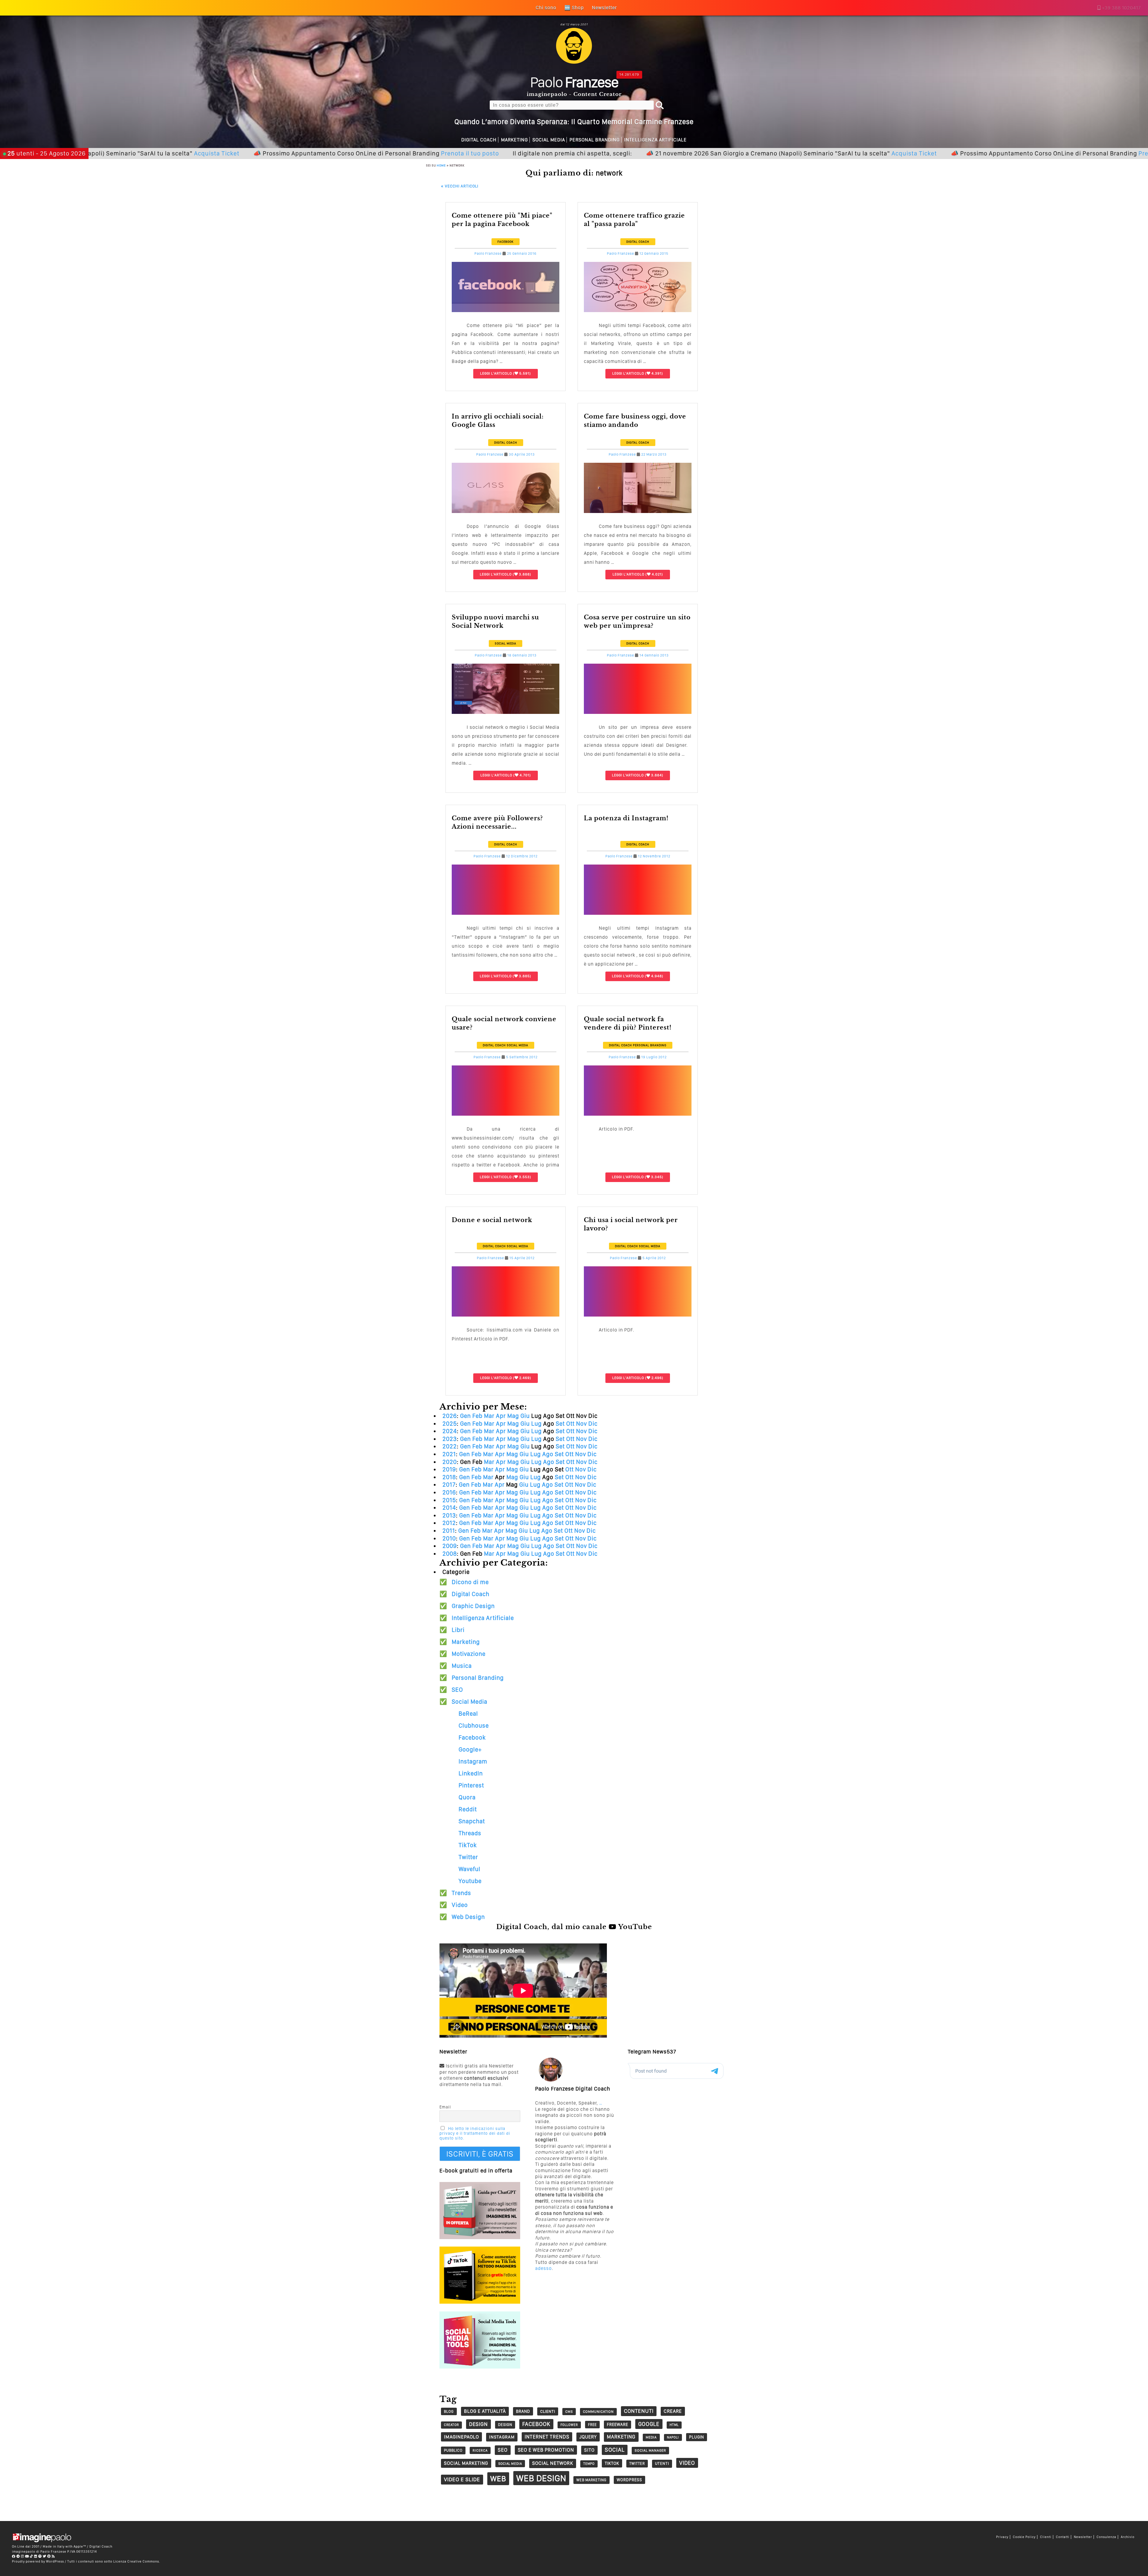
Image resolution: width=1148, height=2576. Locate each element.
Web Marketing (591, 2480)
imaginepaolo (461, 2437)
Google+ (470, 1749)
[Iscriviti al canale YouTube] (27, 2556)
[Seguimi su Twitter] (45, 2556)
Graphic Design (473, 1606)
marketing (621, 2437)
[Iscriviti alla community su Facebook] (14, 2556)
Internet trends (547, 2437)
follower (569, 2425)
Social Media (549, 140)
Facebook (506, 242)
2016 (449, 1492)
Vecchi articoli (460, 186)
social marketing (466, 2463)
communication (598, 2412)
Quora (467, 1797)
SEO (457, 1690)
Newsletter (1083, 2537)
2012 (449, 1523)
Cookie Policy (1024, 2537)
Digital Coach (479, 140)
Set (560, 1424)
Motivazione (469, 1654)
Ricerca (480, 2450)
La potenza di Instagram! (626, 818)
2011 (449, 1531)
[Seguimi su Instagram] (23, 2556)
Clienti (1046, 2537)
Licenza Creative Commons (136, 2561)
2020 (450, 1462)
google (649, 2424)
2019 (449, 1469)
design (478, 2424)
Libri (458, 1630)
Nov (581, 1424)
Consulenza (1106, 2537)
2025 (450, 1424)
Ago (548, 1454)
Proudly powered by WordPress (38, 2561)
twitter (637, 2463)
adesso (544, 2268)
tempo (589, 2464)
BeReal (468, 1714)
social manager (650, 2450)
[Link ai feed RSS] (53, 2556)
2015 (449, 1500)
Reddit (468, 1809)
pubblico (453, 2450)
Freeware (617, 2424)
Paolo (574, 82)
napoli (673, 2437)
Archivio (1128, 2537)
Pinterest (471, 1785)
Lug (536, 1424)
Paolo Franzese (488, 254)
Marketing (515, 140)
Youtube (470, 1881)
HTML (674, 2425)
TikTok (468, 1845)
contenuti (639, 2411)
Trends (461, 1893)
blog (449, 2411)
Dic (593, 1424)
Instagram (473, 1761)
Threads (470, 1833)
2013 (449, 1515)
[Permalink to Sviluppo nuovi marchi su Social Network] (506, 712)
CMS (569, 2412)
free (592, 2425)
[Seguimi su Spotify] (40, 2556)
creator (451, 2425)
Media (651, 2437)
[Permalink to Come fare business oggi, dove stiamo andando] (638, 511)
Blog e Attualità (485, 2411)
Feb (477, 1416)
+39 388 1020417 (1121, 8)
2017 (449, 1485)
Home (441, 165)
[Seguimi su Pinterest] (49, 2556)
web (498, 2479)
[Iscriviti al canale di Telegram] (18, 2556)
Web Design (468, 1917)
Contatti (1063, 2537)
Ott (570, 1424)
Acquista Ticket (721, 153)
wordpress (629, 2480)
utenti (662, 2463)
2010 (449, 1538)
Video (460, 1905)
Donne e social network (492, 1220)
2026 (450, 1416)
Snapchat (472, 1821)
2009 (450, 1546)
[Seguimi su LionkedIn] (36, 2556)
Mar (489, 1416)
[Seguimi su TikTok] (32, 2556)
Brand (523, 2411)
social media (510, 2464)
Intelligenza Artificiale (655, 140)
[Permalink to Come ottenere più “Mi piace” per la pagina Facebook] (506, 310)
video (687, 2463)
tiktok (612, 2463)
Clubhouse (474, 1726)
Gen (465, 1416)
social (615, 2450)
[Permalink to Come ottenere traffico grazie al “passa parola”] (638, 310)
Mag (513, 1416)
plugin (697, 2437)
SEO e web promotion (546, 2450)
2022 (450, 1446)
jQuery (588, 2437)
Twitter (468, 1857)
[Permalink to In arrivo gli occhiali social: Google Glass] (506, 511)
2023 (450, 1439)
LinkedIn (471, 1773)
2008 (450, 1554)
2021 (449, 1454)
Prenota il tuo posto (277, 153)
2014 (449, 1508)
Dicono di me (470, 1582)
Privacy (1002, 2537)
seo (503, 2450)
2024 (450, 1431)
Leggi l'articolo (496, 373)
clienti (548, 2411)
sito (589, 2450)
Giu (525, 1416)
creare (673, 2411)
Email (445, 2107)
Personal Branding (595, 140)
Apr (501, 1416)
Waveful (470, 1869)
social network (553, 2463)
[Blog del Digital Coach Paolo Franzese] (574, 62)
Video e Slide (462, 2479)
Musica (462, 1666)
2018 (449, 1477)
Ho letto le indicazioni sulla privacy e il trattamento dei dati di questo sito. (475, 2133)
